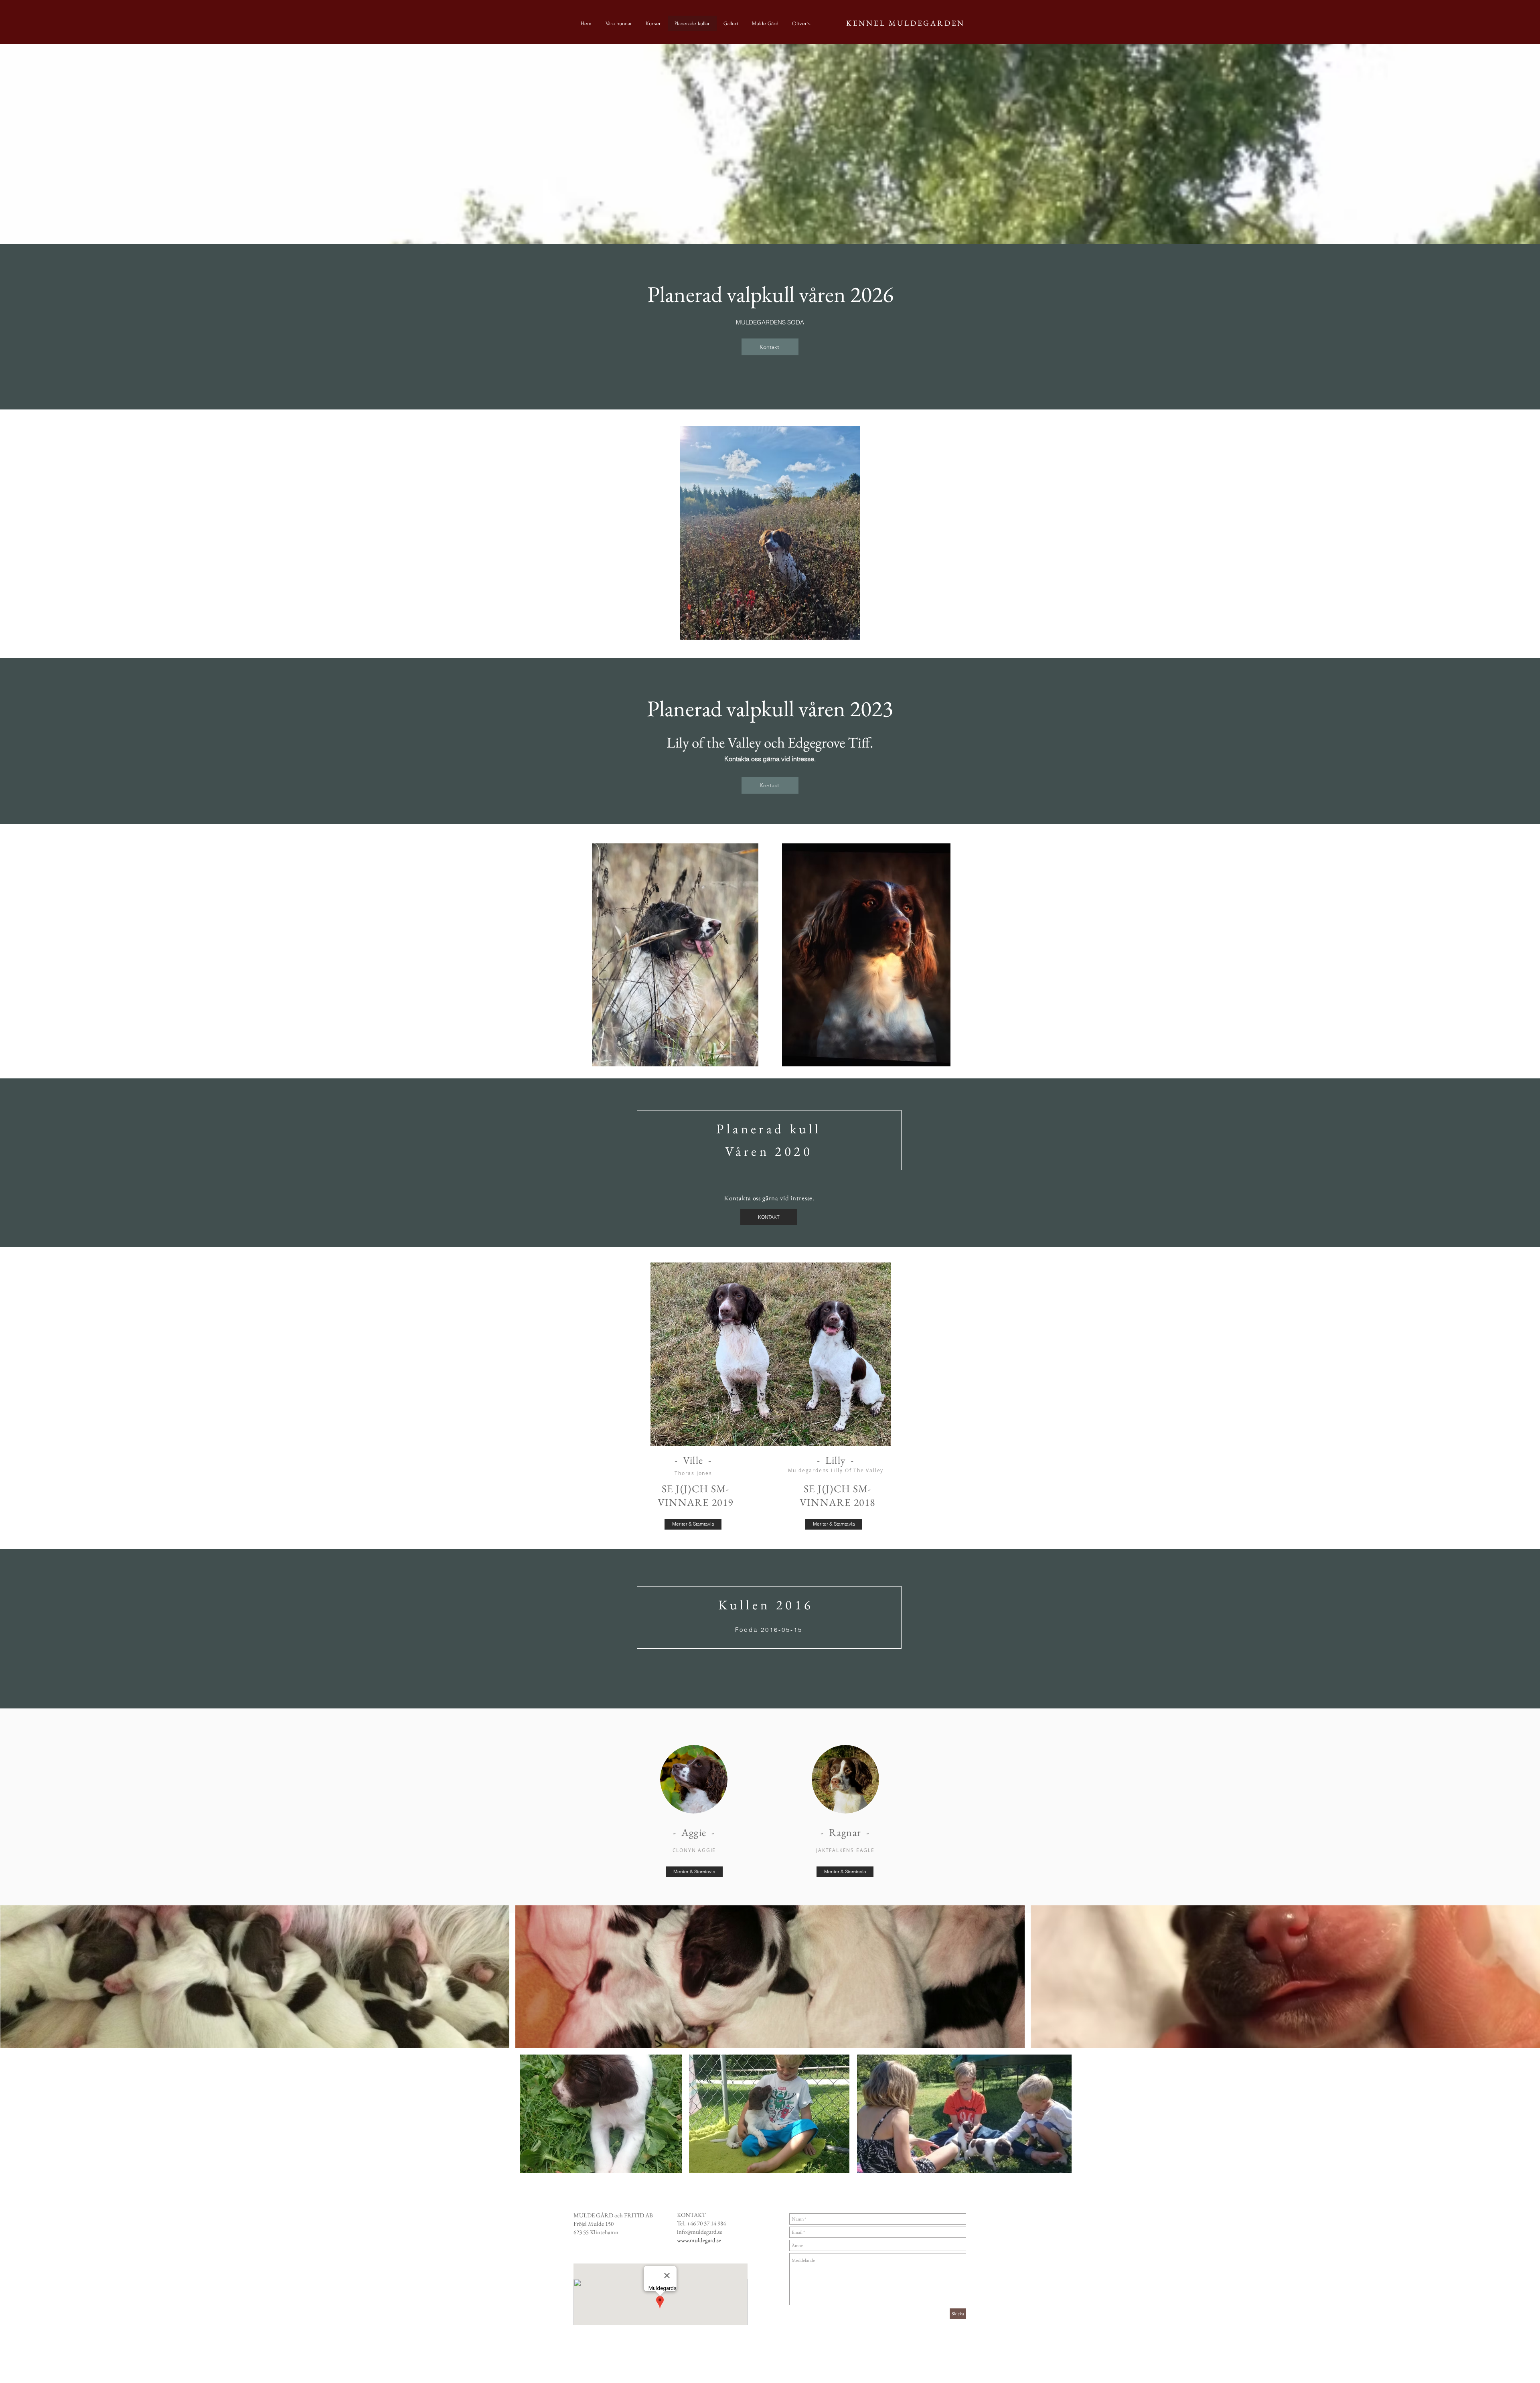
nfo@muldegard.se (700, 2232)
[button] (255, 1977)
